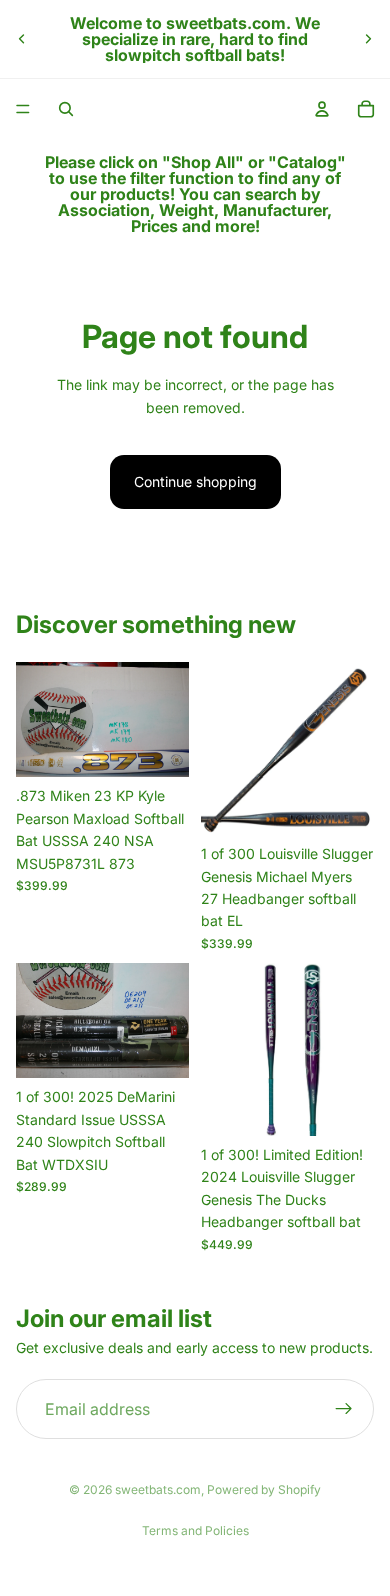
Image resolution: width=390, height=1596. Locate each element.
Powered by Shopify (264, 1489)
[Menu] (23, 109)
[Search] (66, 109)
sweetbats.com (158, 1489)
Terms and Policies (195, 1530)
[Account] (322, 109)
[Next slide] (368, 39)
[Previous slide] (22, 39)
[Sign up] (344, 1409)
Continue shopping (195, 481)
